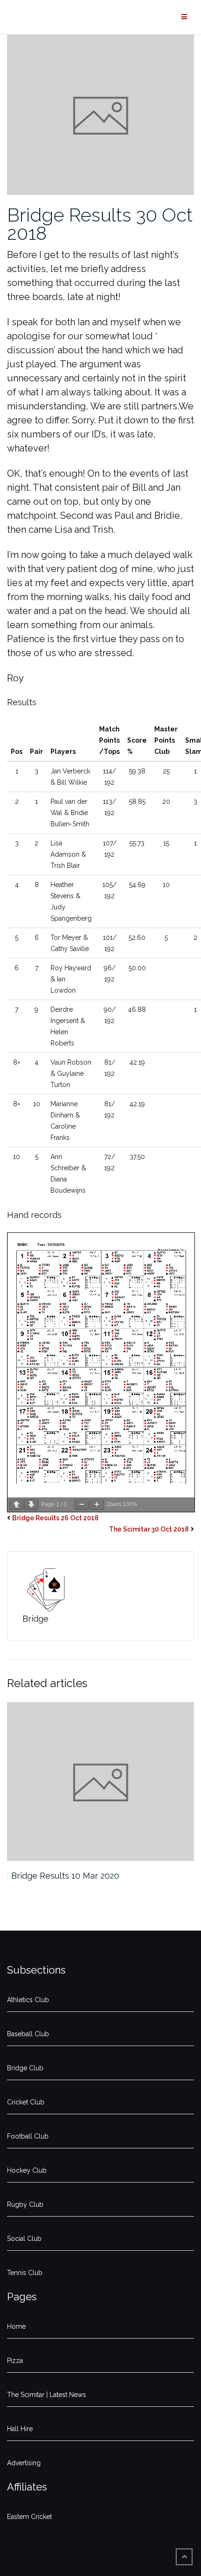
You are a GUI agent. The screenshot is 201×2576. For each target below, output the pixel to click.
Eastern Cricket (29, 2517)
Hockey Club (27, 2170)
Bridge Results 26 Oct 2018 (55, 1518)
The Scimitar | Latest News (47, 2395)
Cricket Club (26, 2102)
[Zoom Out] (82, 1505)
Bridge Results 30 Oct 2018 (100, 224)
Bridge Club (25, 2068)
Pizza (15, 2361)
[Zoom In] (97, 1505)
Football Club (28, 2136)
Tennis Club (25, 2273)
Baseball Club (28, 2034)
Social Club (24, 2239)
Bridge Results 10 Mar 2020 (65, 1876)
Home (16, 2326)
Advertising (24, 2463)
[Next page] (31, 1505)
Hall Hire (20, 2429)
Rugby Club (25, 2204)
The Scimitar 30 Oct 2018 (149, 1529)
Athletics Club (28, 2000)
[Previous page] (16, 1505)
